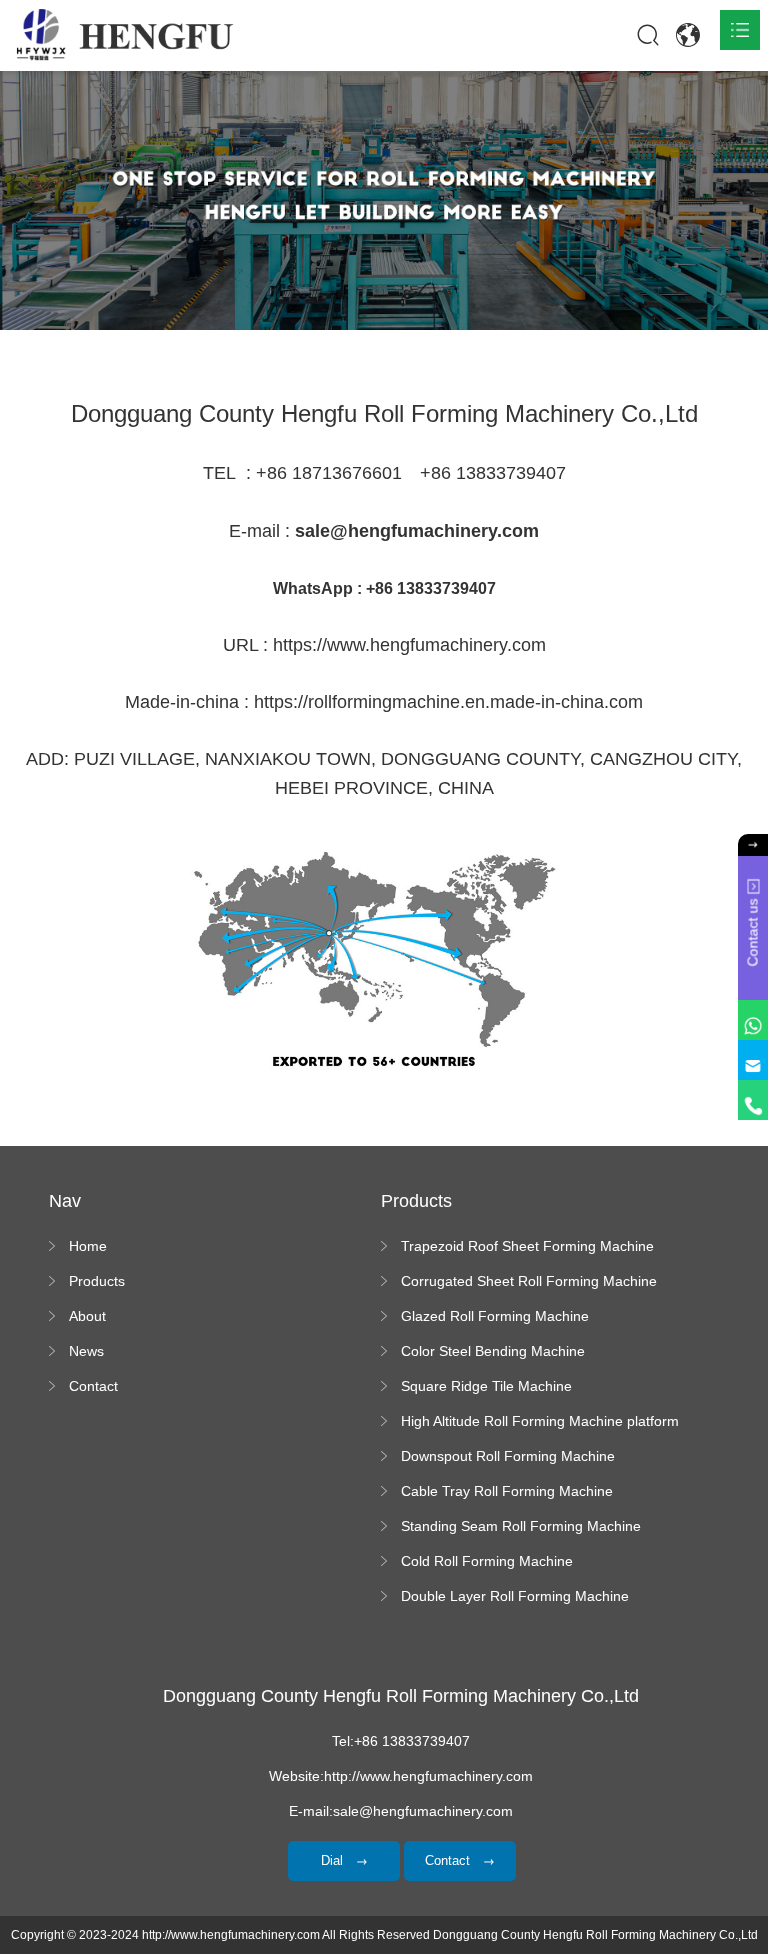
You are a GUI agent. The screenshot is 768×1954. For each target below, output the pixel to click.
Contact (93, 1386)
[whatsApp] (753, 1020)
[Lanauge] (688, 35)
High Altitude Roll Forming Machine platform (540, 1421)
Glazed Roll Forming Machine (495, 1316)
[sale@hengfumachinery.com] (753, 1060)
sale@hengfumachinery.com (417, 531)
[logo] (125, 35)
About (87, 1316)
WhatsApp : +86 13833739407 (384, 588)
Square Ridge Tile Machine (486, 1386)
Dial (334, 1860)
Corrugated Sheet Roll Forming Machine (529, 1281)
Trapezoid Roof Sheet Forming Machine (527, 1246)
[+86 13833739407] (753, 1100)
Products (97, 1281)
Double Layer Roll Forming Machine (515, 1596)
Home (88, 1246)
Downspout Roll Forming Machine (508, 1456)
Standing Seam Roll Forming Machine (521, 1526)
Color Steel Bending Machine (493, 1351)
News (86, 1351)
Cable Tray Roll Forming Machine (507, 1491)
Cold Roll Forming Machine (487, 1561)
